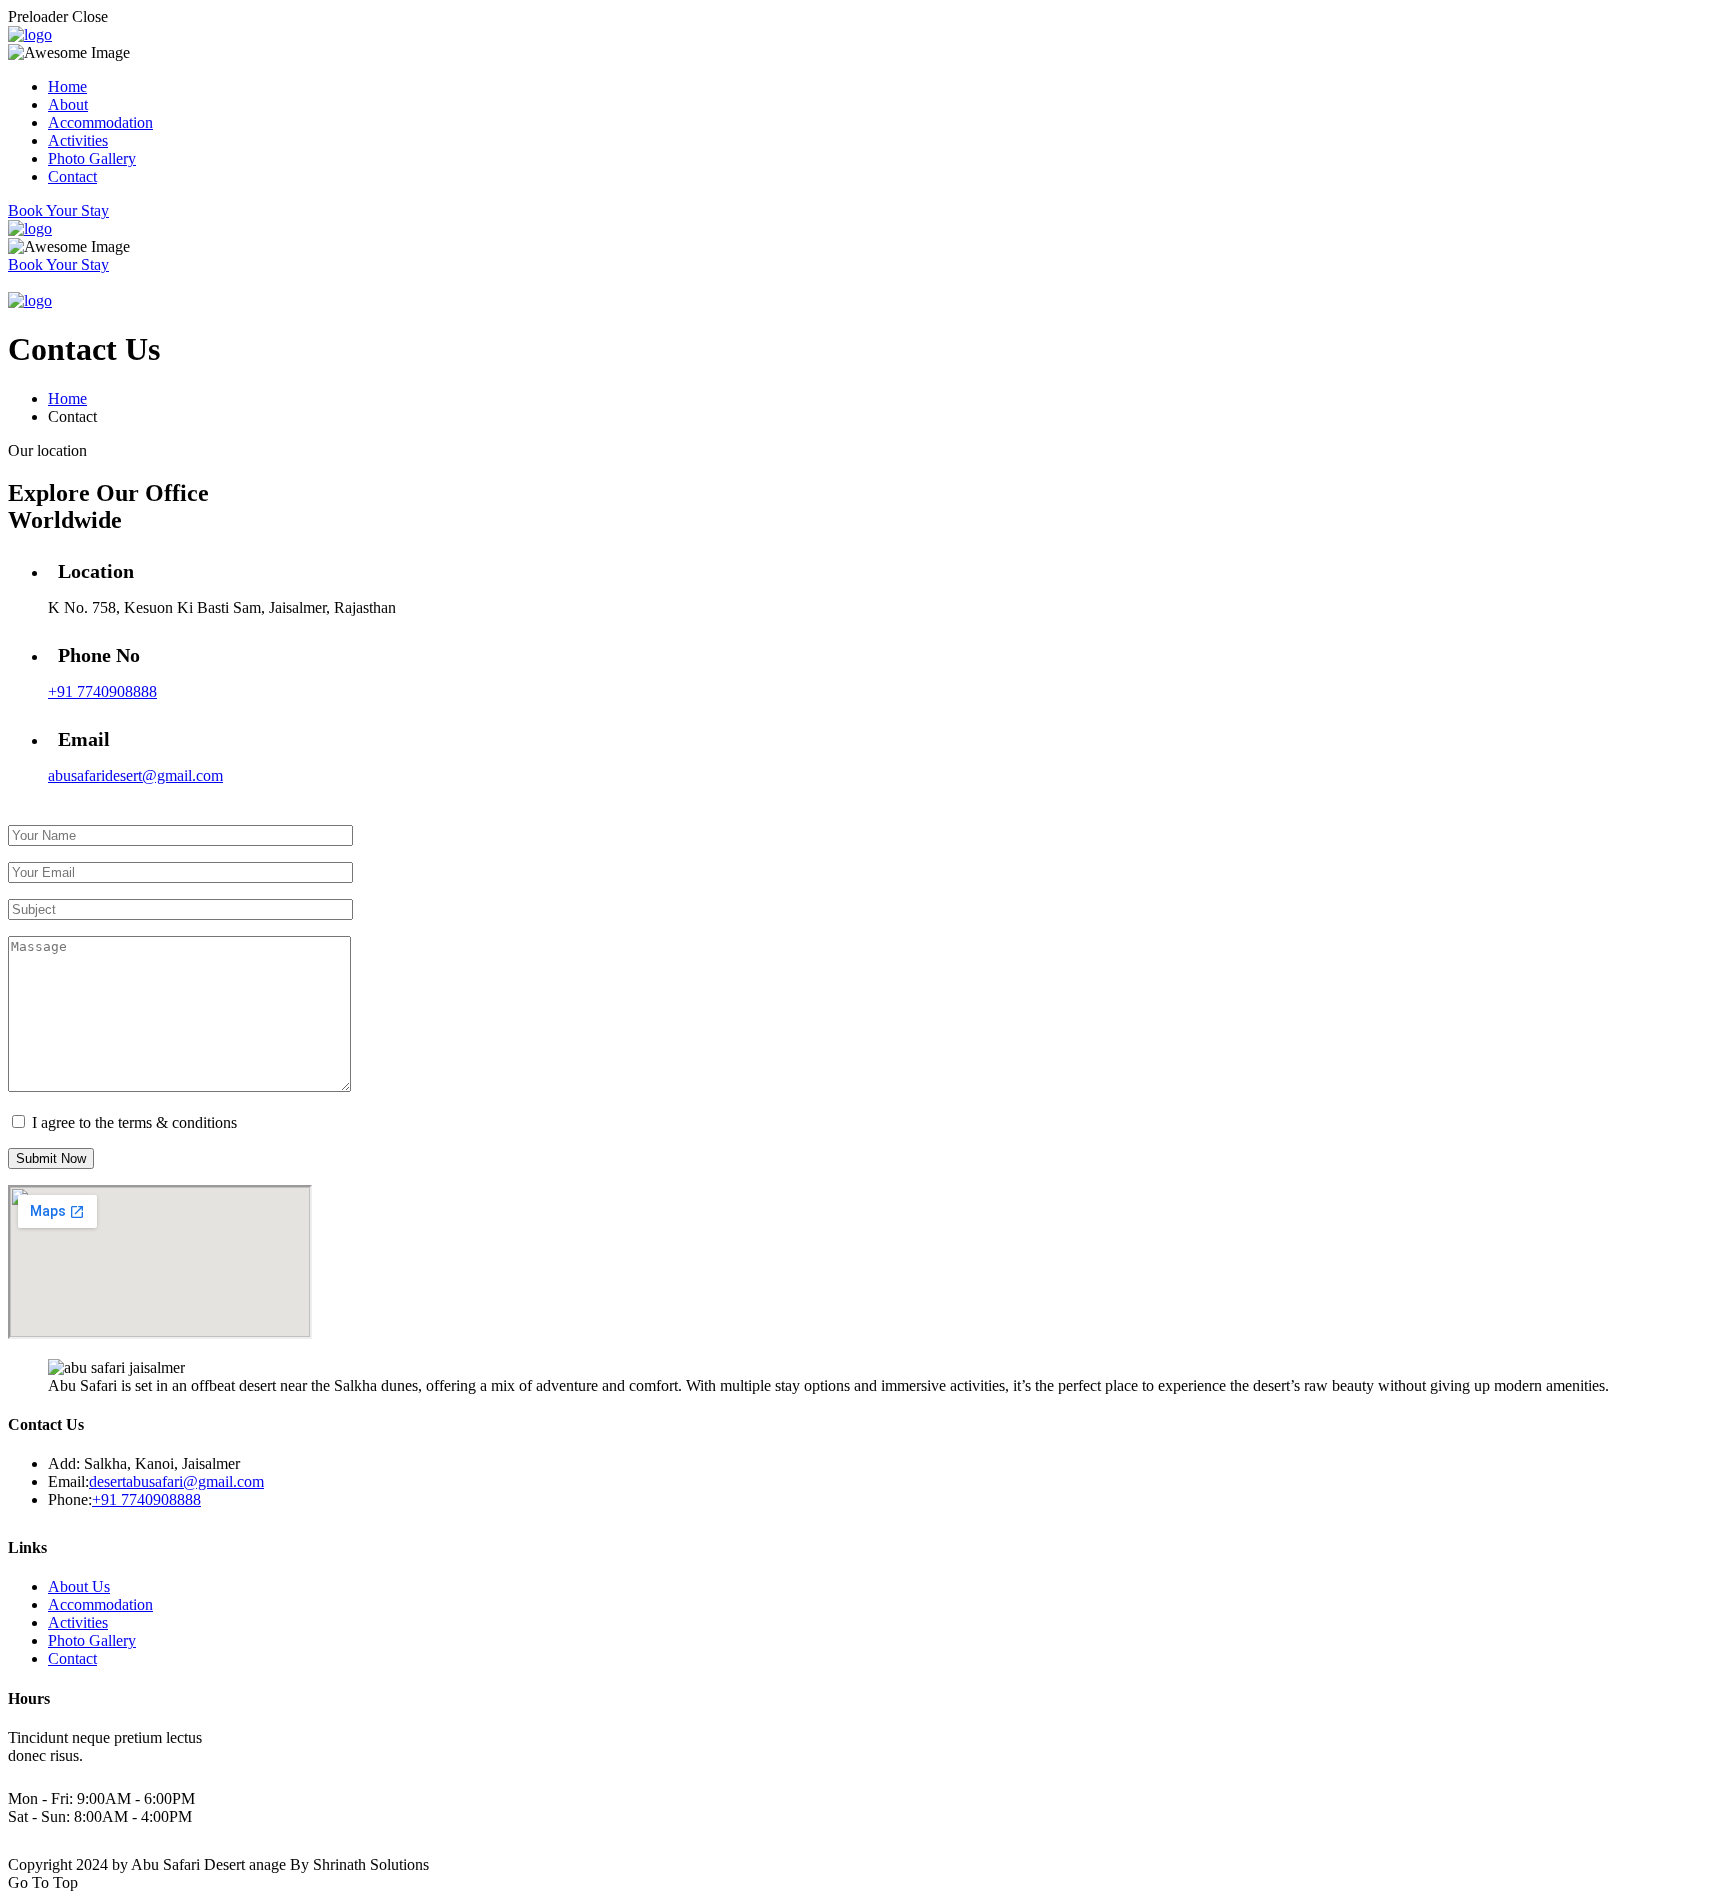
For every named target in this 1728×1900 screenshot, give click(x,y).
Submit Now (51, 1158)
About (68, 104)
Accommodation (100, 122)
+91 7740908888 (102, 691)
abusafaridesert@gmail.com (135, 775)
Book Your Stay (58, 210)
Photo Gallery (92, 158)
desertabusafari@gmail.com (176, 1481)
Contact (72, 176)
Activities (78, 140)
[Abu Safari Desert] (30, 34)
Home (67, 86)
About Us (79, 1586)
